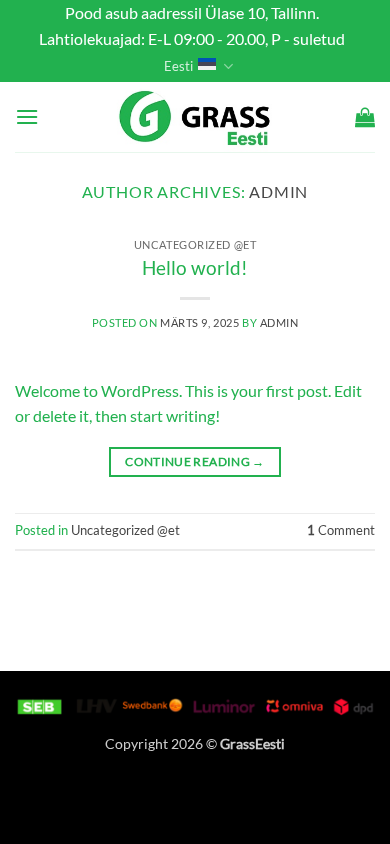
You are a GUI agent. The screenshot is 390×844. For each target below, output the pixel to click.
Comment (341, 530)
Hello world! (195, 267)
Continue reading (195, 461)
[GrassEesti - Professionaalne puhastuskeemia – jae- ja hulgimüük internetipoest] (195, 117)
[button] (27, 116)
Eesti (178, 66)
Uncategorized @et (195, 244)
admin (278, 191)
